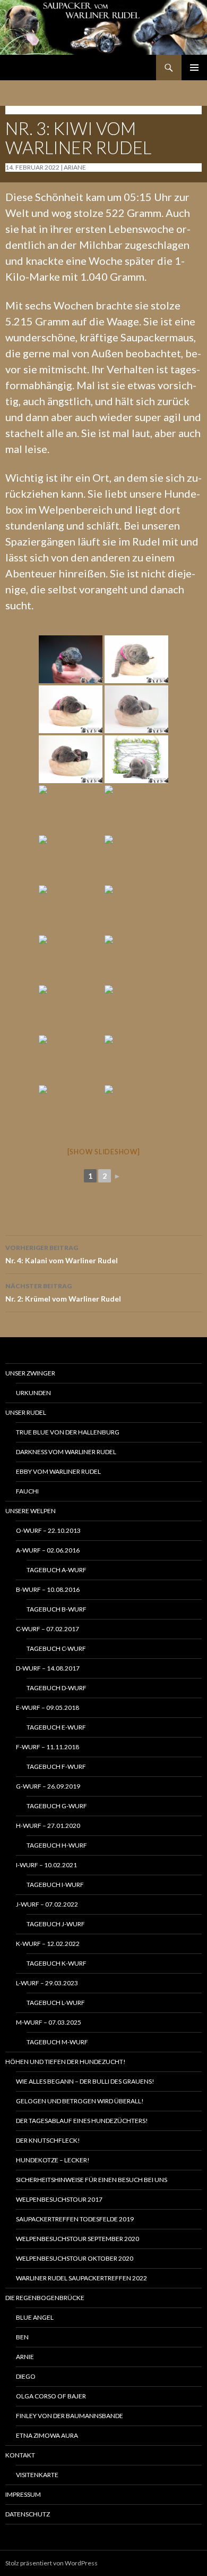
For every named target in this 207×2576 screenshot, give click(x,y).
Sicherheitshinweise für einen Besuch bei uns (92, 2180)
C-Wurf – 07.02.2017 (48, 1629)
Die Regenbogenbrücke (45, 2298)
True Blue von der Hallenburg (68, 1432)
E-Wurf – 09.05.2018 (48, 1707)
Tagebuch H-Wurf (57, 1845)
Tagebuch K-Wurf (57, 1963)
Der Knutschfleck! (48, 2140)
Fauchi (27, 1491)
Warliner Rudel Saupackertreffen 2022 (81, 2278)
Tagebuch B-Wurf (57, 1609)
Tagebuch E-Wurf (56, 1727)
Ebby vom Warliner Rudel (58, 1471)
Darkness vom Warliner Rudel (66, 1452)
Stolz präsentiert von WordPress (51, 2563)
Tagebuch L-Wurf (56, 2003)
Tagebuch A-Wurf (57, 1570)
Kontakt (20, 2455)
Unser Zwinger (30, 1373)
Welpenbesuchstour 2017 (59, 2199)
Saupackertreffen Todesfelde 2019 (75, 2219)
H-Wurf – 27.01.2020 (48, 1826)
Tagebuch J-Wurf (56, 1924)
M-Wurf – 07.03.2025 (49, 2022)
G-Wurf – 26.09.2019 (48, 1786)
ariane (75, 167)
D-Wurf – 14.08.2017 (48, 1668)
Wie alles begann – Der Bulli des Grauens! (85, 2081)
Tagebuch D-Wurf (57, 1688)
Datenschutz (28, 2514)
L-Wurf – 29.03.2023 (47, 1983)
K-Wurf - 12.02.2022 (38, 110)
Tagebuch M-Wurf (57, 2042)
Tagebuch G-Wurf (57, 1806)
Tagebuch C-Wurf (56, 1648)
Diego (26, 2376)
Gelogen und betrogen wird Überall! (80, 2101)
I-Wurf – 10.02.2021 (46, 1865)
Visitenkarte (37, 2475)
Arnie (25, 2357)
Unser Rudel (26, 1412)
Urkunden (33, 1393)
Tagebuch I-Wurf (55, 1885)
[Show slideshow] (104, 1152)
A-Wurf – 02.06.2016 (48, 1550)
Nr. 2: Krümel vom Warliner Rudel (63, 1293)
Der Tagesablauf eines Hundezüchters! (82, 2121)
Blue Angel (35, 2317)
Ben (22, 2337)
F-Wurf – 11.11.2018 (48, 1747)
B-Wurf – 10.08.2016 (48, 1589)
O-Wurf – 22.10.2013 (48, 1530)
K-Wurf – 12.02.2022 (48, 1944)
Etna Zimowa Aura (47, 2435)
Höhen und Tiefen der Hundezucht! (66, 2062)
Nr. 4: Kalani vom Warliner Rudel (62, 1254)
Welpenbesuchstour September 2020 (77, 2239)
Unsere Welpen (31, 1511)
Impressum (23, 2494)
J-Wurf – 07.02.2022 (47, 1904)
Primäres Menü (194, 68)
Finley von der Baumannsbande (70, 2416)
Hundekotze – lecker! (53, 2160)
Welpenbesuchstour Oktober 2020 (75, 2258)
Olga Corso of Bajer (51, 2396)
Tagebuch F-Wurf (56, 1767)
